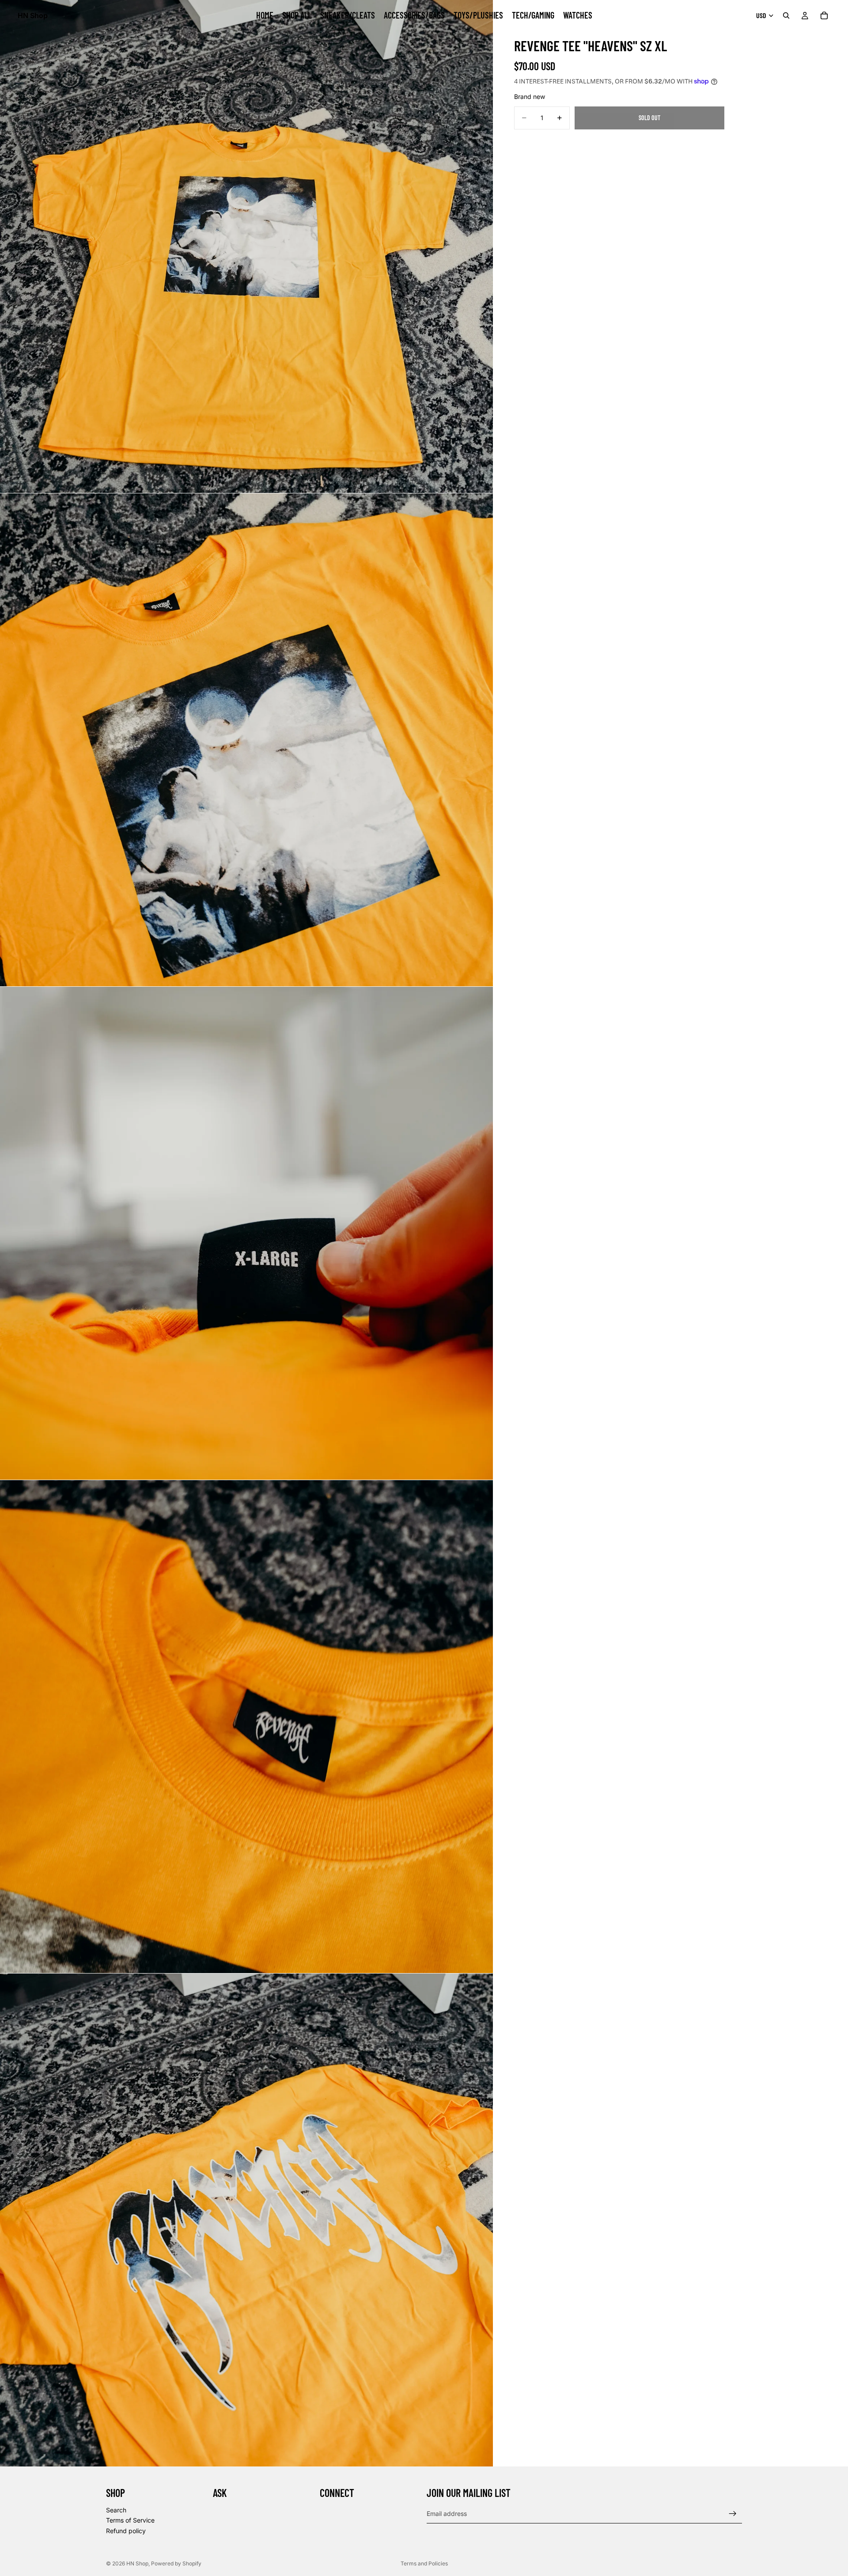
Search (116, 2510)
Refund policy (126, 2531)
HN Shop (137, 2563)
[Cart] (824, 15)
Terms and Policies (424, 2563)
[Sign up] (733, 2514)
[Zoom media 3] (246, 1233)
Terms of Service (130, 2520)
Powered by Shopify (176, 2563)
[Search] (786, 15)
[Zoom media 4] (246, 1727)
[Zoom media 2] (246, 740)
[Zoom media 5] (246, 2220)
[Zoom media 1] (246, 246)
